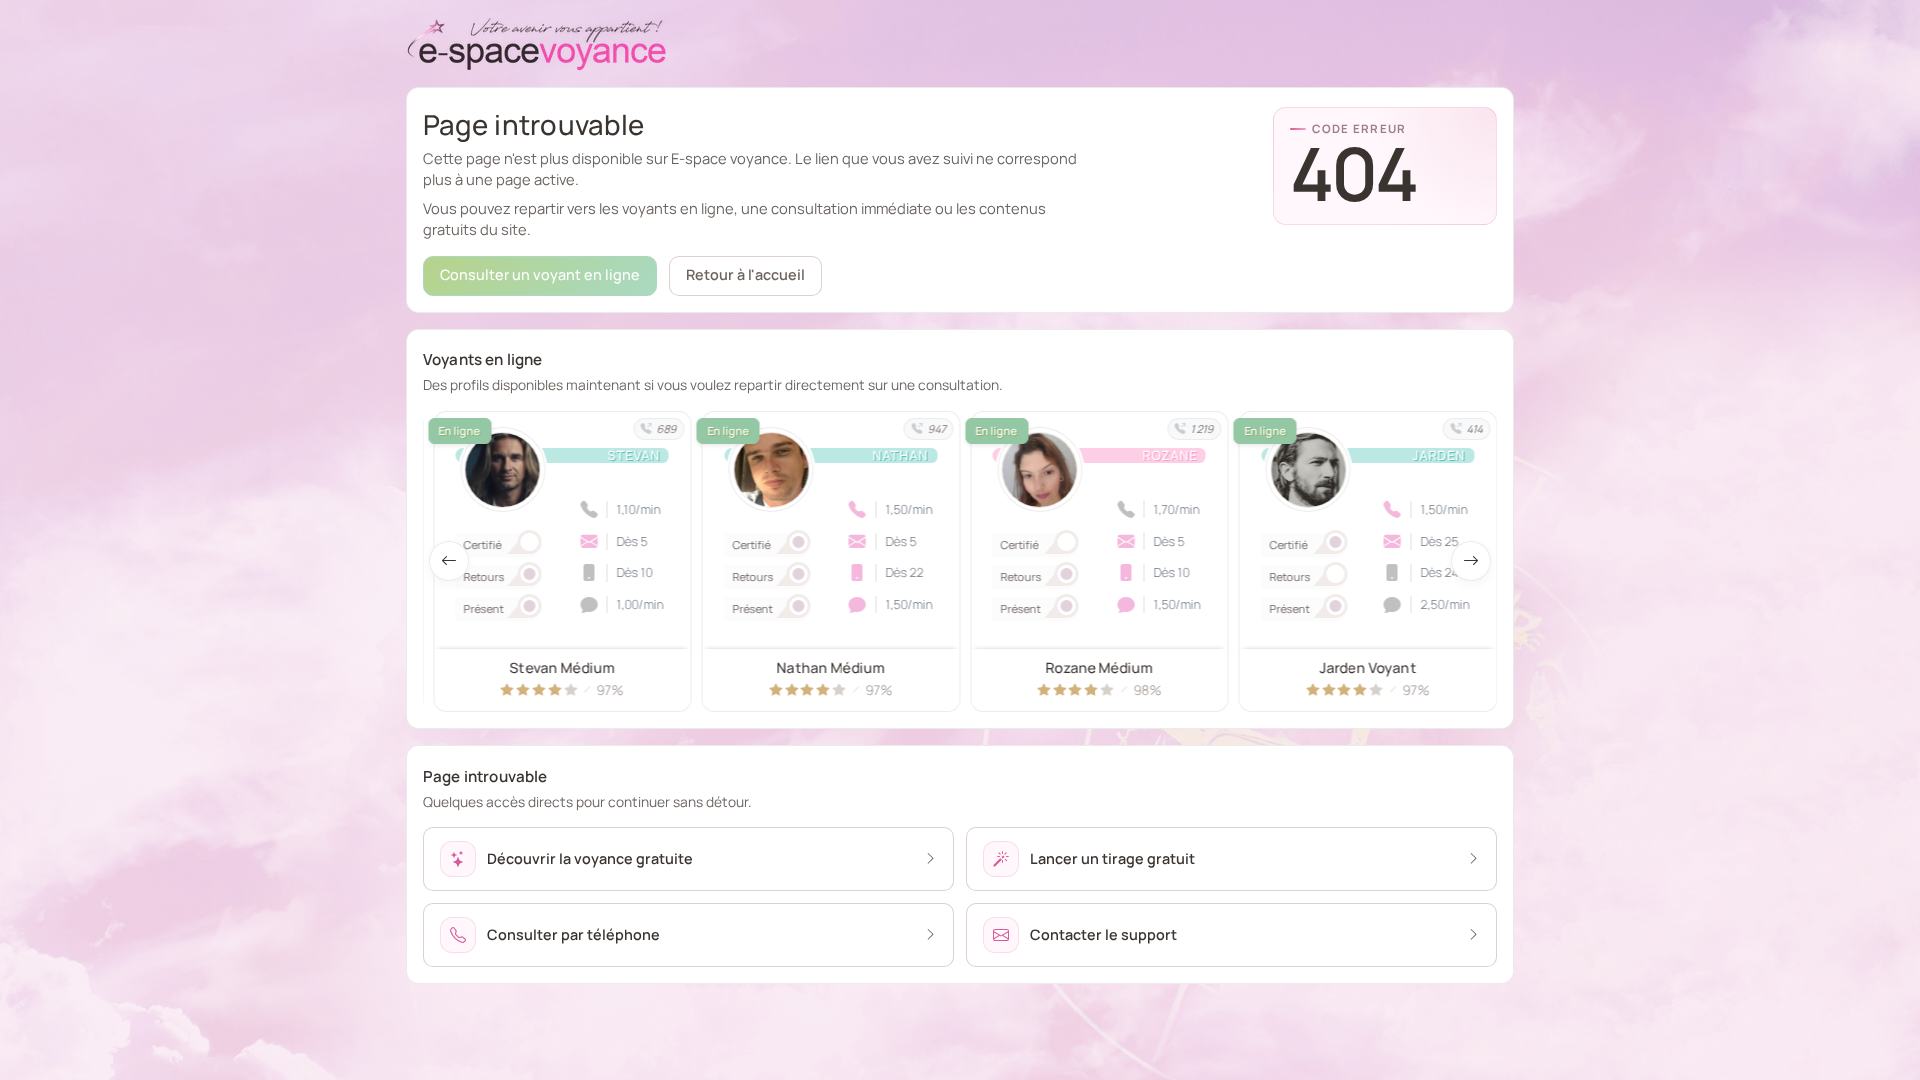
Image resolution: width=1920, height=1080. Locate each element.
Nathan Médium (562, 667)
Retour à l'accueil (745, 274)
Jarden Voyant (1099, 667)
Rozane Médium (830, 667)
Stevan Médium (1367, 667)
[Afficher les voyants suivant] (1471, 561)
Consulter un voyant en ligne (540, 274)
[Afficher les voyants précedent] (449, 561)
